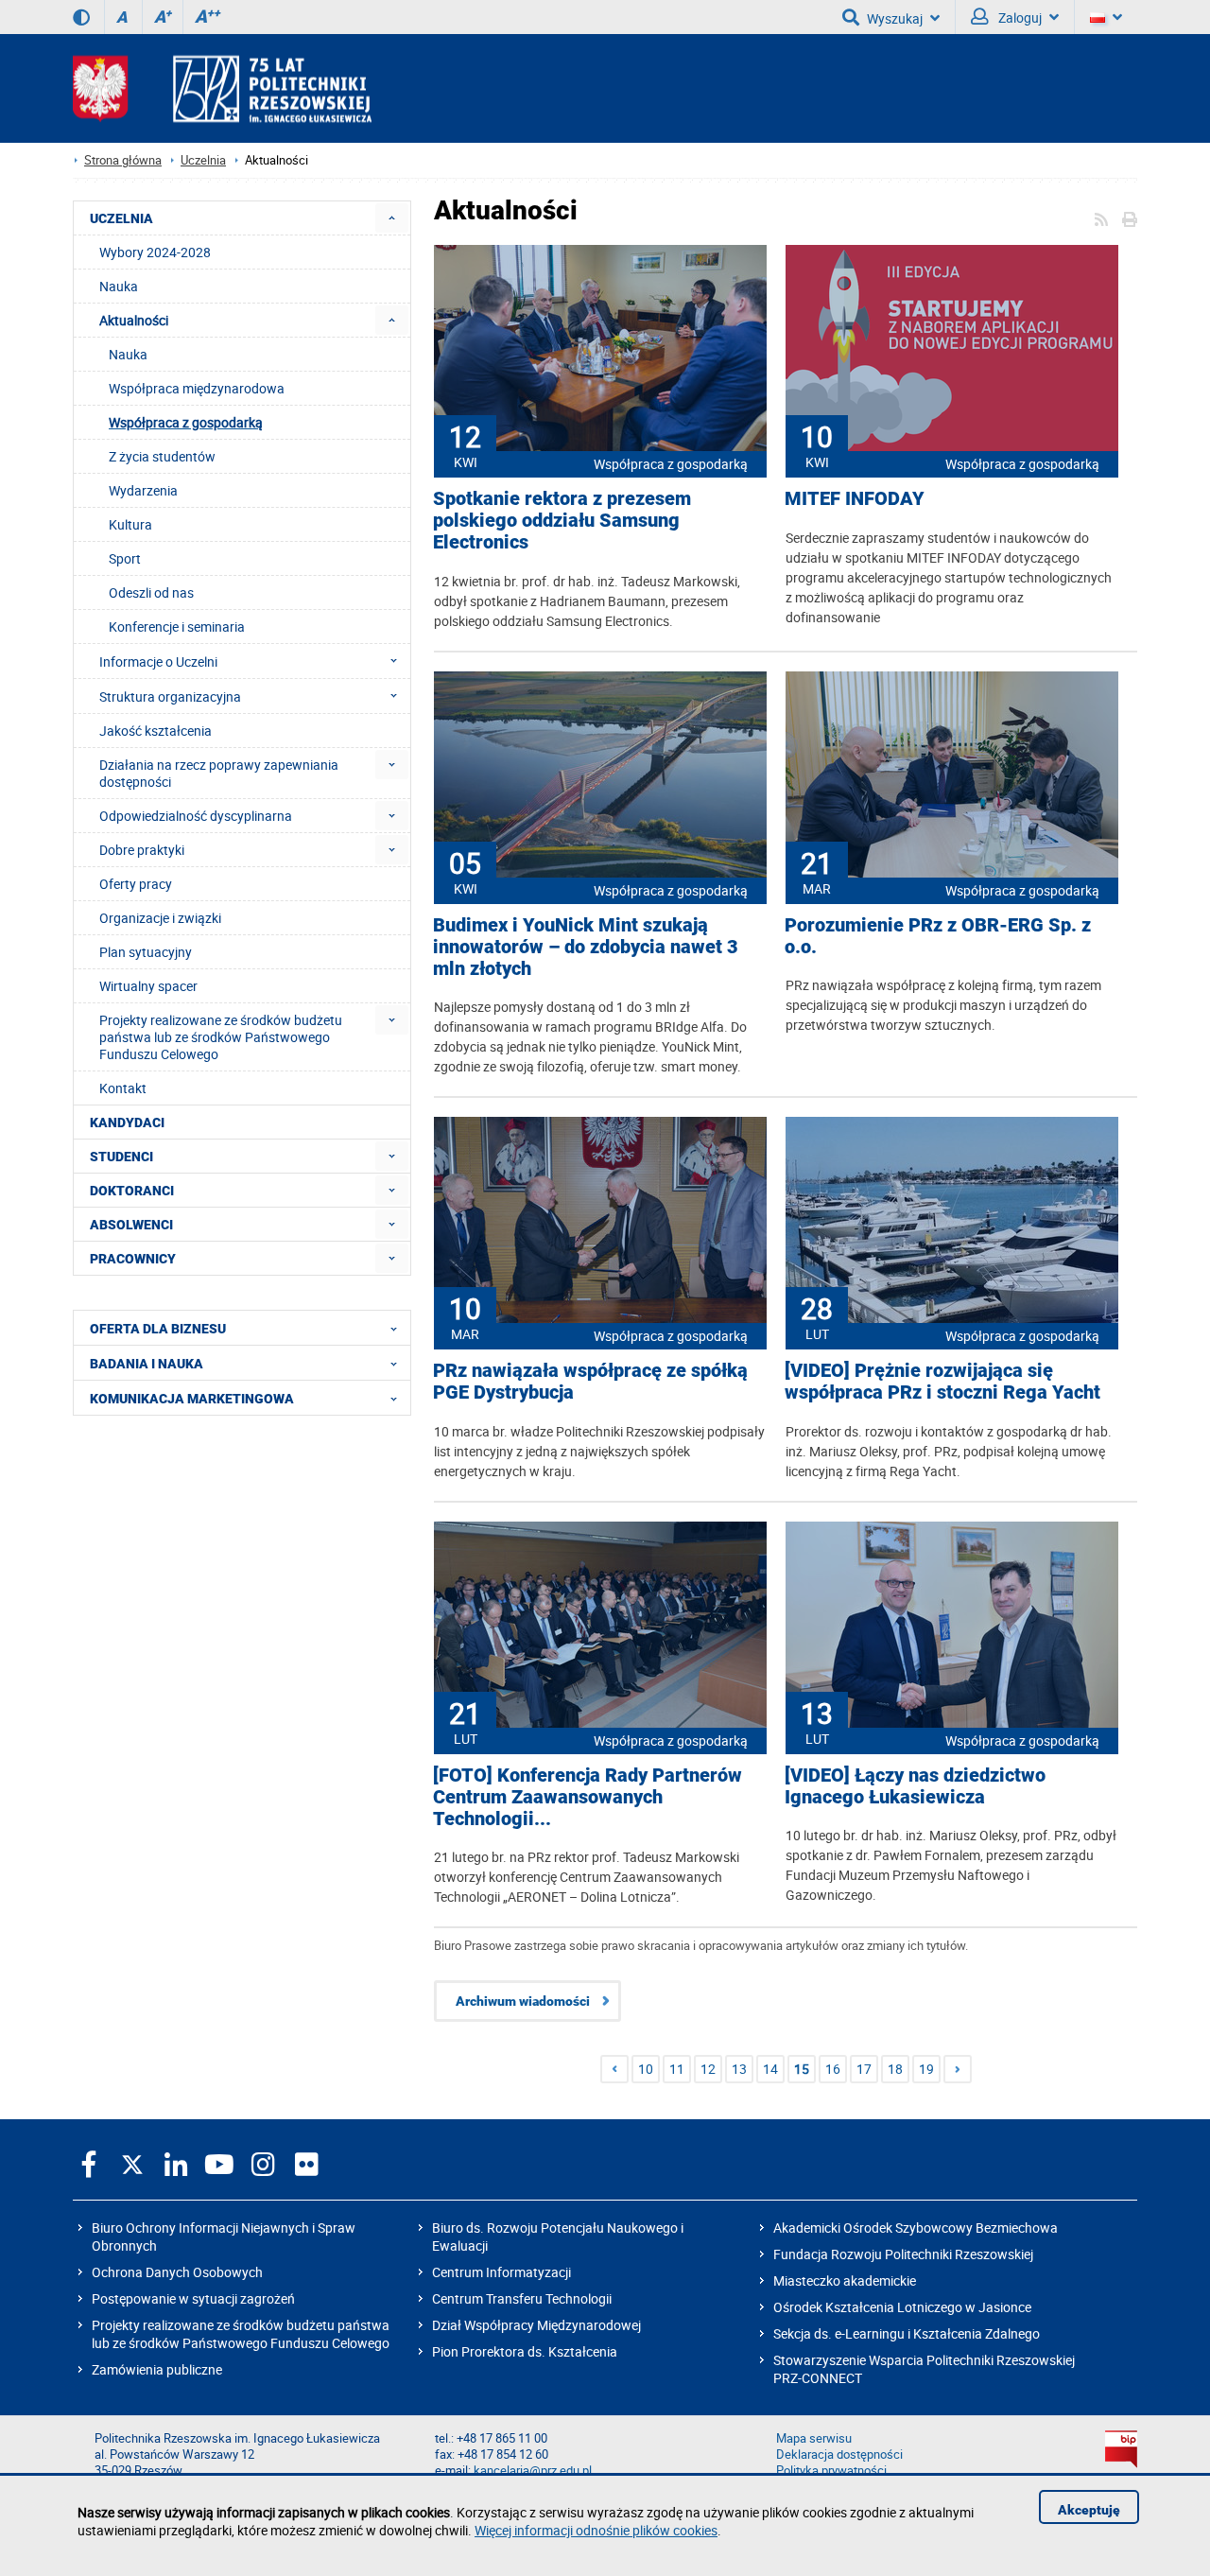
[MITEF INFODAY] (952, 350)
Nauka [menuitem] (119, 286)
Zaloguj (1019, 17)
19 (926, 2069)
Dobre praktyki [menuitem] (142, 850)
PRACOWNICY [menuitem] (133, 1259)
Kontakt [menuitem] (123, 1088)
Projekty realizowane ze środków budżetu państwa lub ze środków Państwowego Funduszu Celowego (241, 2334)
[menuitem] (392, 218)
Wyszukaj (895, 18)
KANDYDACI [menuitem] (127, 1123)
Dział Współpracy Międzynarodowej (536, 2325)
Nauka (128, 354)
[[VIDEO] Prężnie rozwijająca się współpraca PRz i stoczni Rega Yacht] (952, 1222)
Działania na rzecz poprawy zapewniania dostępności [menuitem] (219, 773)
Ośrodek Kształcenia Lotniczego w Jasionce (902, 2307)
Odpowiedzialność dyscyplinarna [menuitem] (196, 816)
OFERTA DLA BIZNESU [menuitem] (158, 1329)
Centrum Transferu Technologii (522, 2298)
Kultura (130, 524)
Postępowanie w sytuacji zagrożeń (193, 2298)
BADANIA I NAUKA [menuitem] (147, 1364)
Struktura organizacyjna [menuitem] (170, 696)
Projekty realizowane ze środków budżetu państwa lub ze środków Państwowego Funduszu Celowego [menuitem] (221, 1037)
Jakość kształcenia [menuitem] (156, 731)
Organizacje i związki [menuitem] (160, 918)
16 (833, 2069)
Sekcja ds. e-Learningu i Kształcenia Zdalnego (907, 2333)
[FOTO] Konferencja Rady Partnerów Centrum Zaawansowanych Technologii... (588, 1797)
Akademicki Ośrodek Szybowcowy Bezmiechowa (916, 2228)
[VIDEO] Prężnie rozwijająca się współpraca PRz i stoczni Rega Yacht (942, 1382)
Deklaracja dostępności (839, 2454)
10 (646, 2069)
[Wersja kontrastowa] (81, 17)
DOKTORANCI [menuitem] (132, 1191)
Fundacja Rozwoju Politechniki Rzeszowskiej (903, 2254)
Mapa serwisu (814, 2438)
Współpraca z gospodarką (671, 464)
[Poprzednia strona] (614, 2069)
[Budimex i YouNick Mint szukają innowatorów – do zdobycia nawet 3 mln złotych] (600, 776)
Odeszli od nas (151, 592)
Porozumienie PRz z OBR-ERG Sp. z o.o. (938, 936)
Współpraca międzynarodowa (197, 388)
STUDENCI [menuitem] (121, 1157)
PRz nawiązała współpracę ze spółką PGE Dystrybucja (590, 1382)
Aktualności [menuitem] (134, 320)
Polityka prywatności (831, 2471)
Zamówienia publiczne (157, 2369)
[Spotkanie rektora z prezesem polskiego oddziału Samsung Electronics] (600, 350)
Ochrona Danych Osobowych (177, 2272)
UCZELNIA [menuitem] (121, 218)
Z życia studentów (162, 456)
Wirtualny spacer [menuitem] (148, 986)
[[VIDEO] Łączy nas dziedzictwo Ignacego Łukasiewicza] (952, 1627)
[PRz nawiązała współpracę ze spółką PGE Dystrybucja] (600, 1222)
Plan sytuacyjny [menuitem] (146, 952)
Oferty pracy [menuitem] (136, 884)
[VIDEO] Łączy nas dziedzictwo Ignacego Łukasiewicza (915, 1786)
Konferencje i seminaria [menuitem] (177, 627)
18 (895, 2069)
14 (770, 2069)
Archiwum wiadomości (523, 2001)
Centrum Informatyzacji (501, 2272)
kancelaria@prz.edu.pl (533, 2471)
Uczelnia (203, 160)
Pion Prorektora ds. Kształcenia (525, 2351)
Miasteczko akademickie (845, 2280)
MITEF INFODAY (855, 499)
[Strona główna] (222, 88)
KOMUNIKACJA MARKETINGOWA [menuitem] (192, 1399)
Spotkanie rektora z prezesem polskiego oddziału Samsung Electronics (562, 521)
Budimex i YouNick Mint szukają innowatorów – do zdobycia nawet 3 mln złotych (586, 947)
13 (739, 2069)
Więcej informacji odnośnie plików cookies (596, 2530)
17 (864, 2069)
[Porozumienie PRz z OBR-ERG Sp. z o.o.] (952, 776)
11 (677, 2069)
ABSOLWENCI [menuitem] (131, 1225)
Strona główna (123, 160)
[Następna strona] (958, 2069)
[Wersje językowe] (1106, 17)
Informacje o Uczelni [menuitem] (158, 661)
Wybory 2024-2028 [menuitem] (155, 252)
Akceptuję (1089, 2510)
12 (708, 2069)
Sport (125, 558)
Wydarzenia (143, 490)
